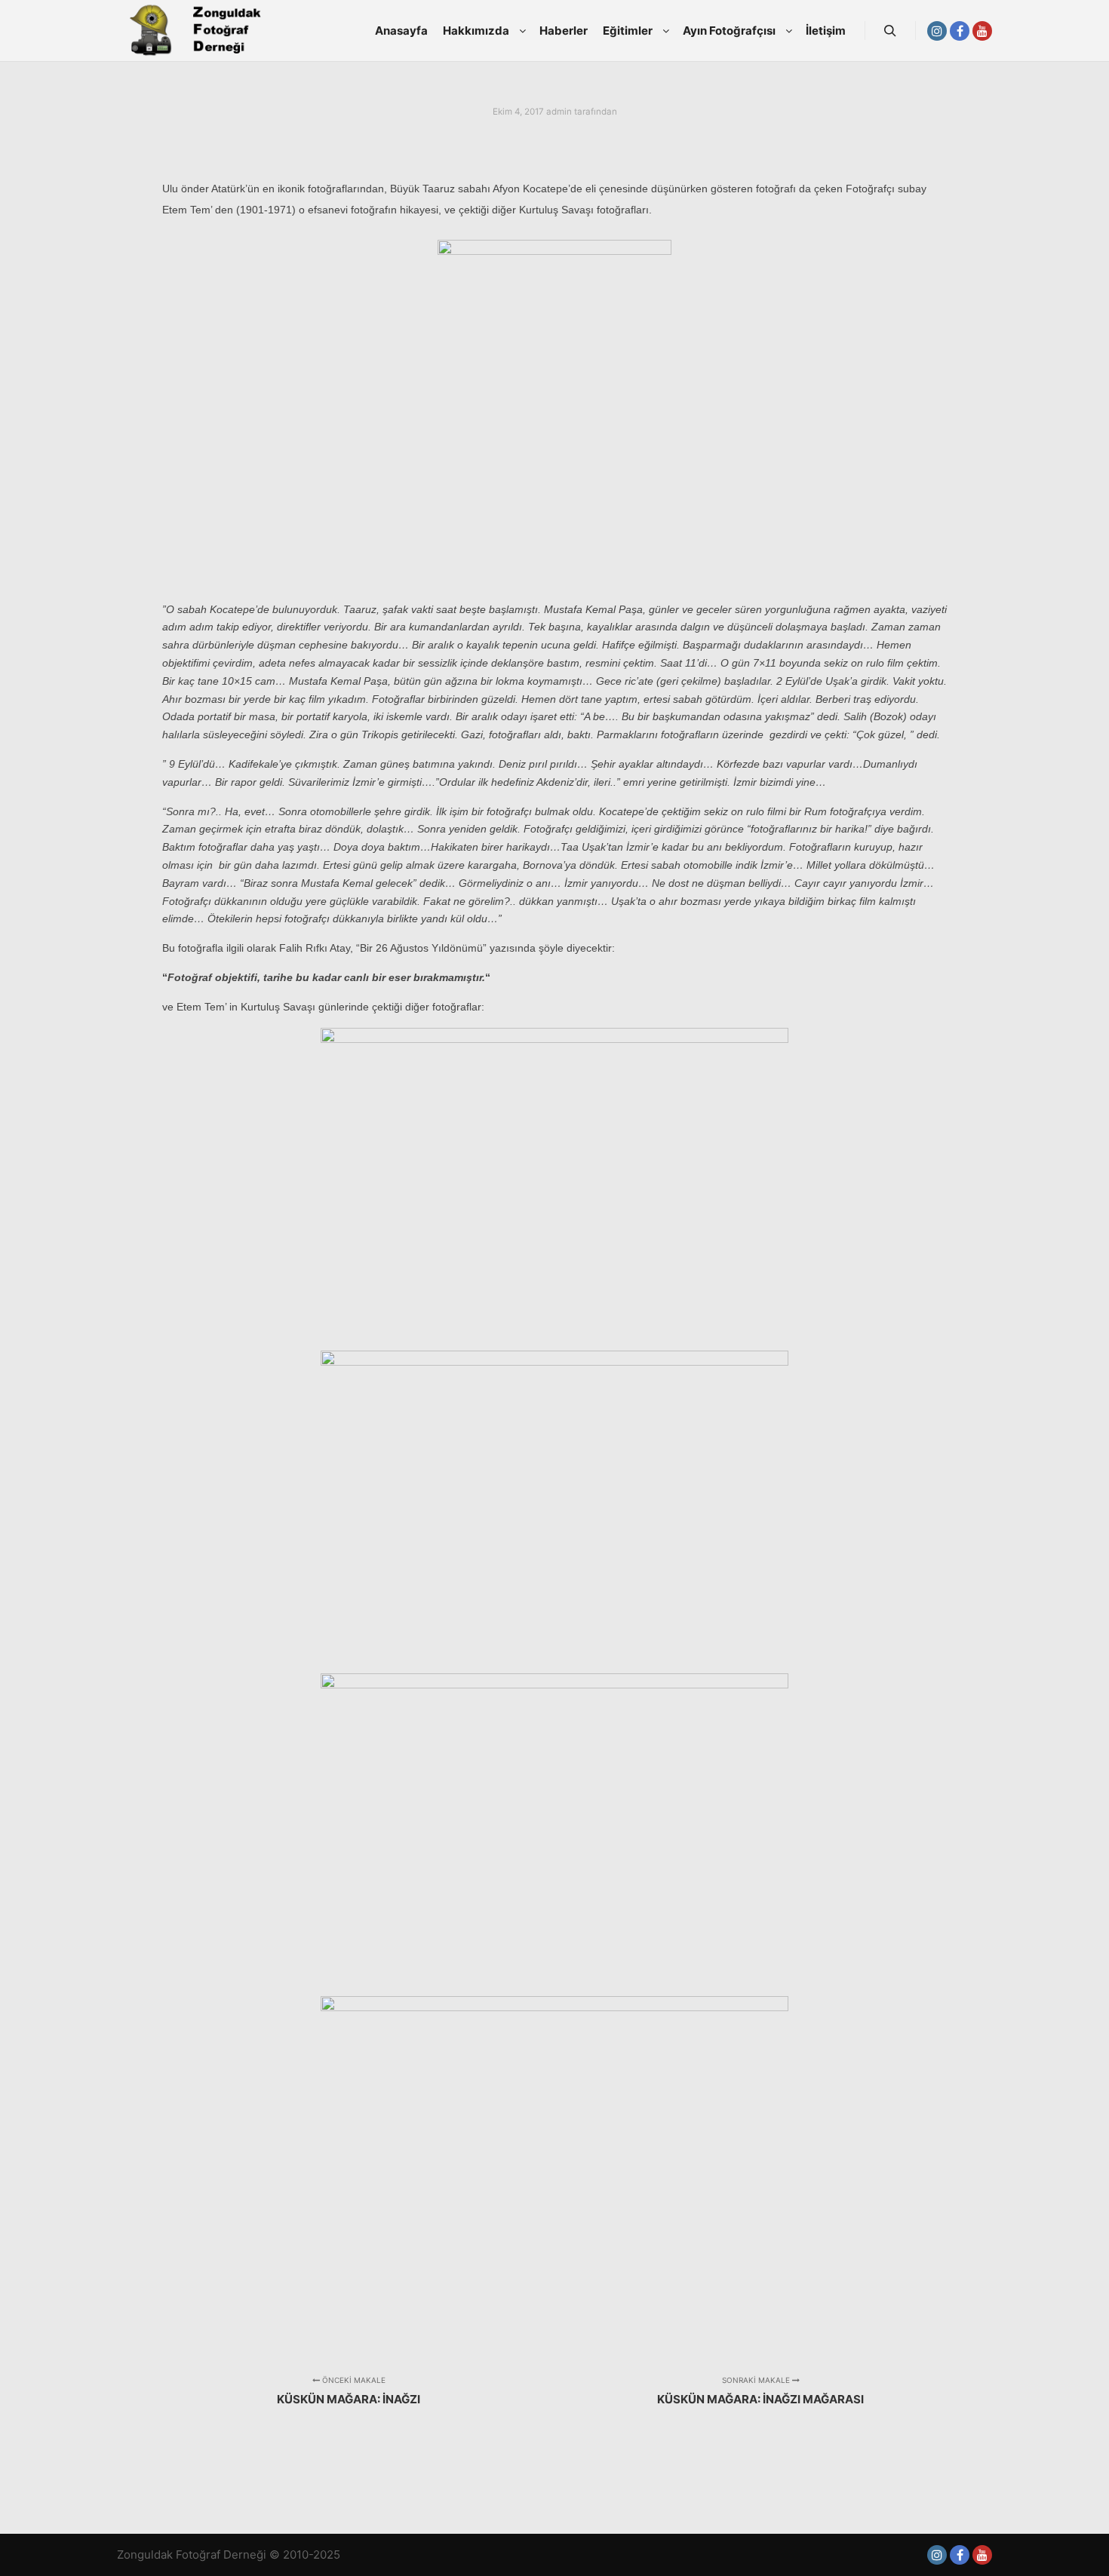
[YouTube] (982, 31)
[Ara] (890, 31)
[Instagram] (937, 31)
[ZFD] (192, 31)
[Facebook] (960, 31)
